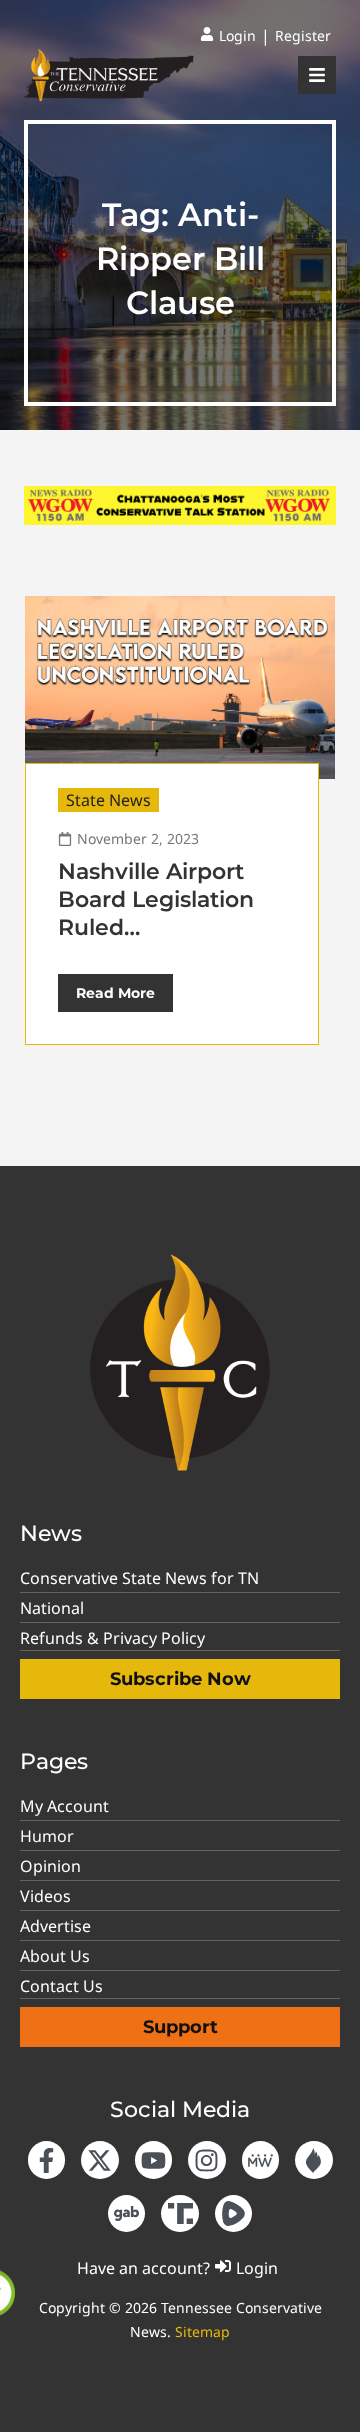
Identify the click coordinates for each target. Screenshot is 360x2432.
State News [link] (108, 800)
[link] (228, 36)
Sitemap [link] (202, 2331)
